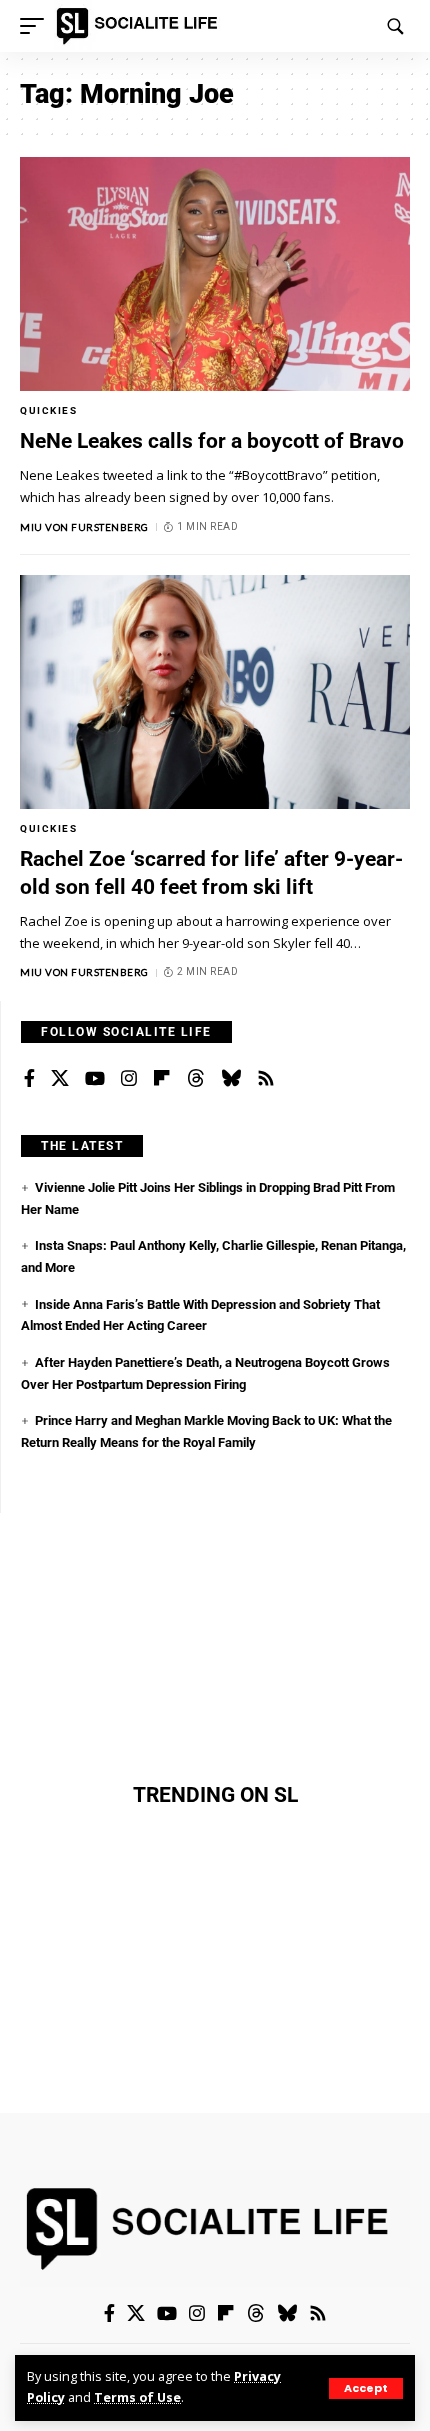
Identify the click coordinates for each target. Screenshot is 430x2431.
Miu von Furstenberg (84, 527)
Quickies (48, 410)
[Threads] (196, 1079)
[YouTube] (95, 1079)
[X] (60, 1079)
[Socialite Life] (140, 26)
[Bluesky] (231, 1079)
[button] (366, 2388)
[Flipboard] (162, 1079)
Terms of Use (137, 2397)
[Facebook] (29, 1079)
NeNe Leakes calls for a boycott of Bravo (212, 441)
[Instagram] (129, 1079)
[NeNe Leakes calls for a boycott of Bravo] (215, 274)
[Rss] (266, 1079)
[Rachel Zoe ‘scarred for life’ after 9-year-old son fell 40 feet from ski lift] (215, 692)
